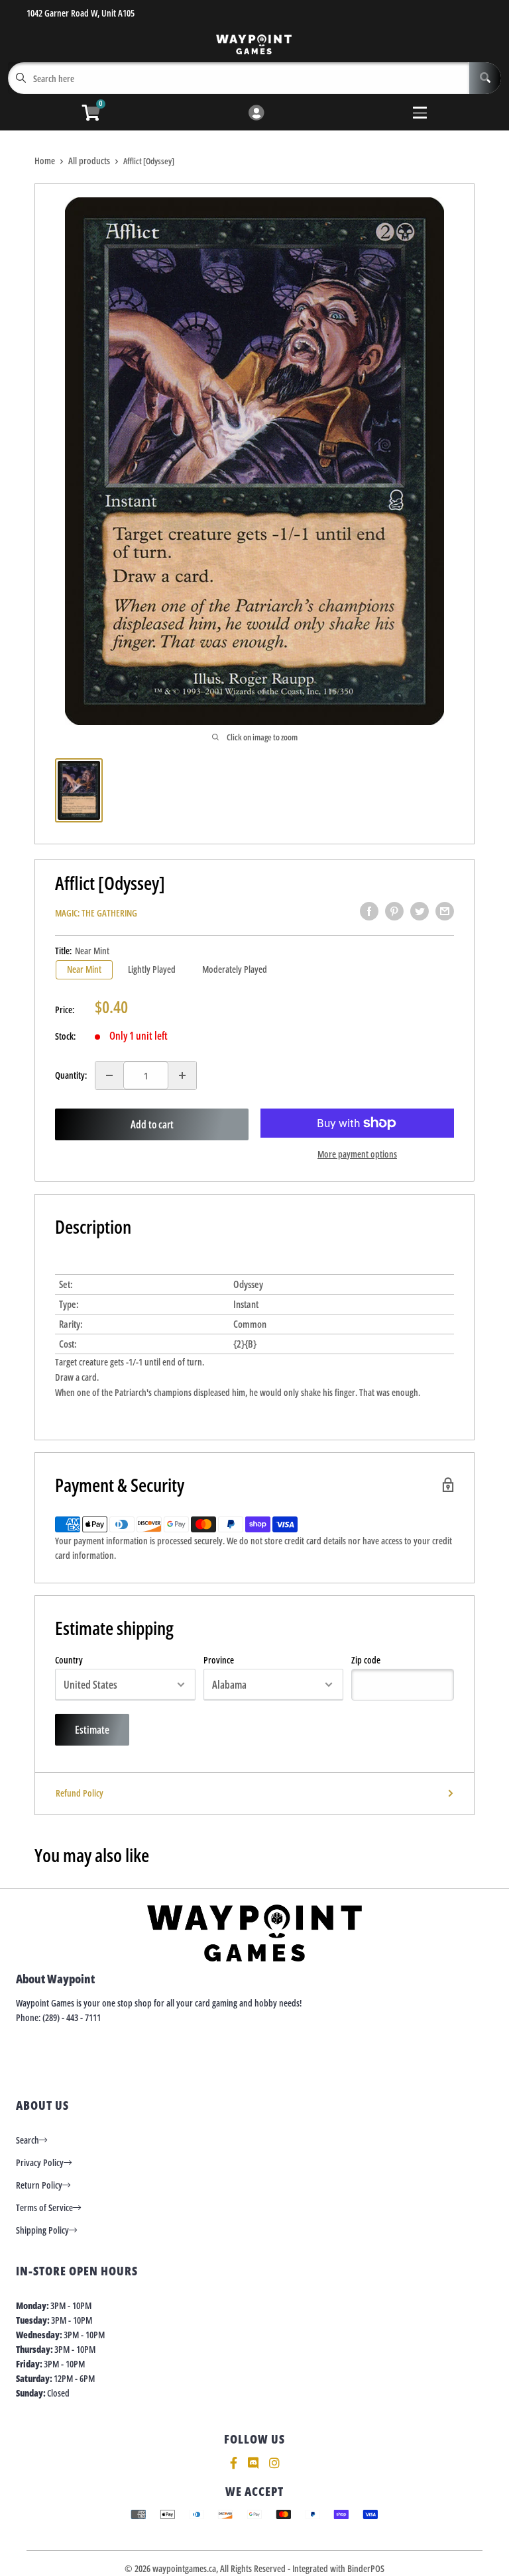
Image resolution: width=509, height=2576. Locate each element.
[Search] (485, 78)
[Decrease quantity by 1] (109, 1075)
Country (69, 1660)
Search (28, 2140)
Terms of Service (44, 2207)
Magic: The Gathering (96, 913)
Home (45, 161)
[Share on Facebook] (369, 911)
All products (89, 161)
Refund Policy (80, 1793)
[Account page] (256, 114)
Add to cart (152, 1124)
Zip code (366, 1660)
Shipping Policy (42, 2230)
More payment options (357, 1154)
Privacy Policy (40, 2162)
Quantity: (71, 1075)
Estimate (92, 1730)
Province (219, 1660)
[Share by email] (445, 911)
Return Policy (39, 2185)
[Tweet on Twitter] (420, 911)
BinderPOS (366, 2568)
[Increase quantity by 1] (182, 1075)
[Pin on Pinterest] (394, 911)
